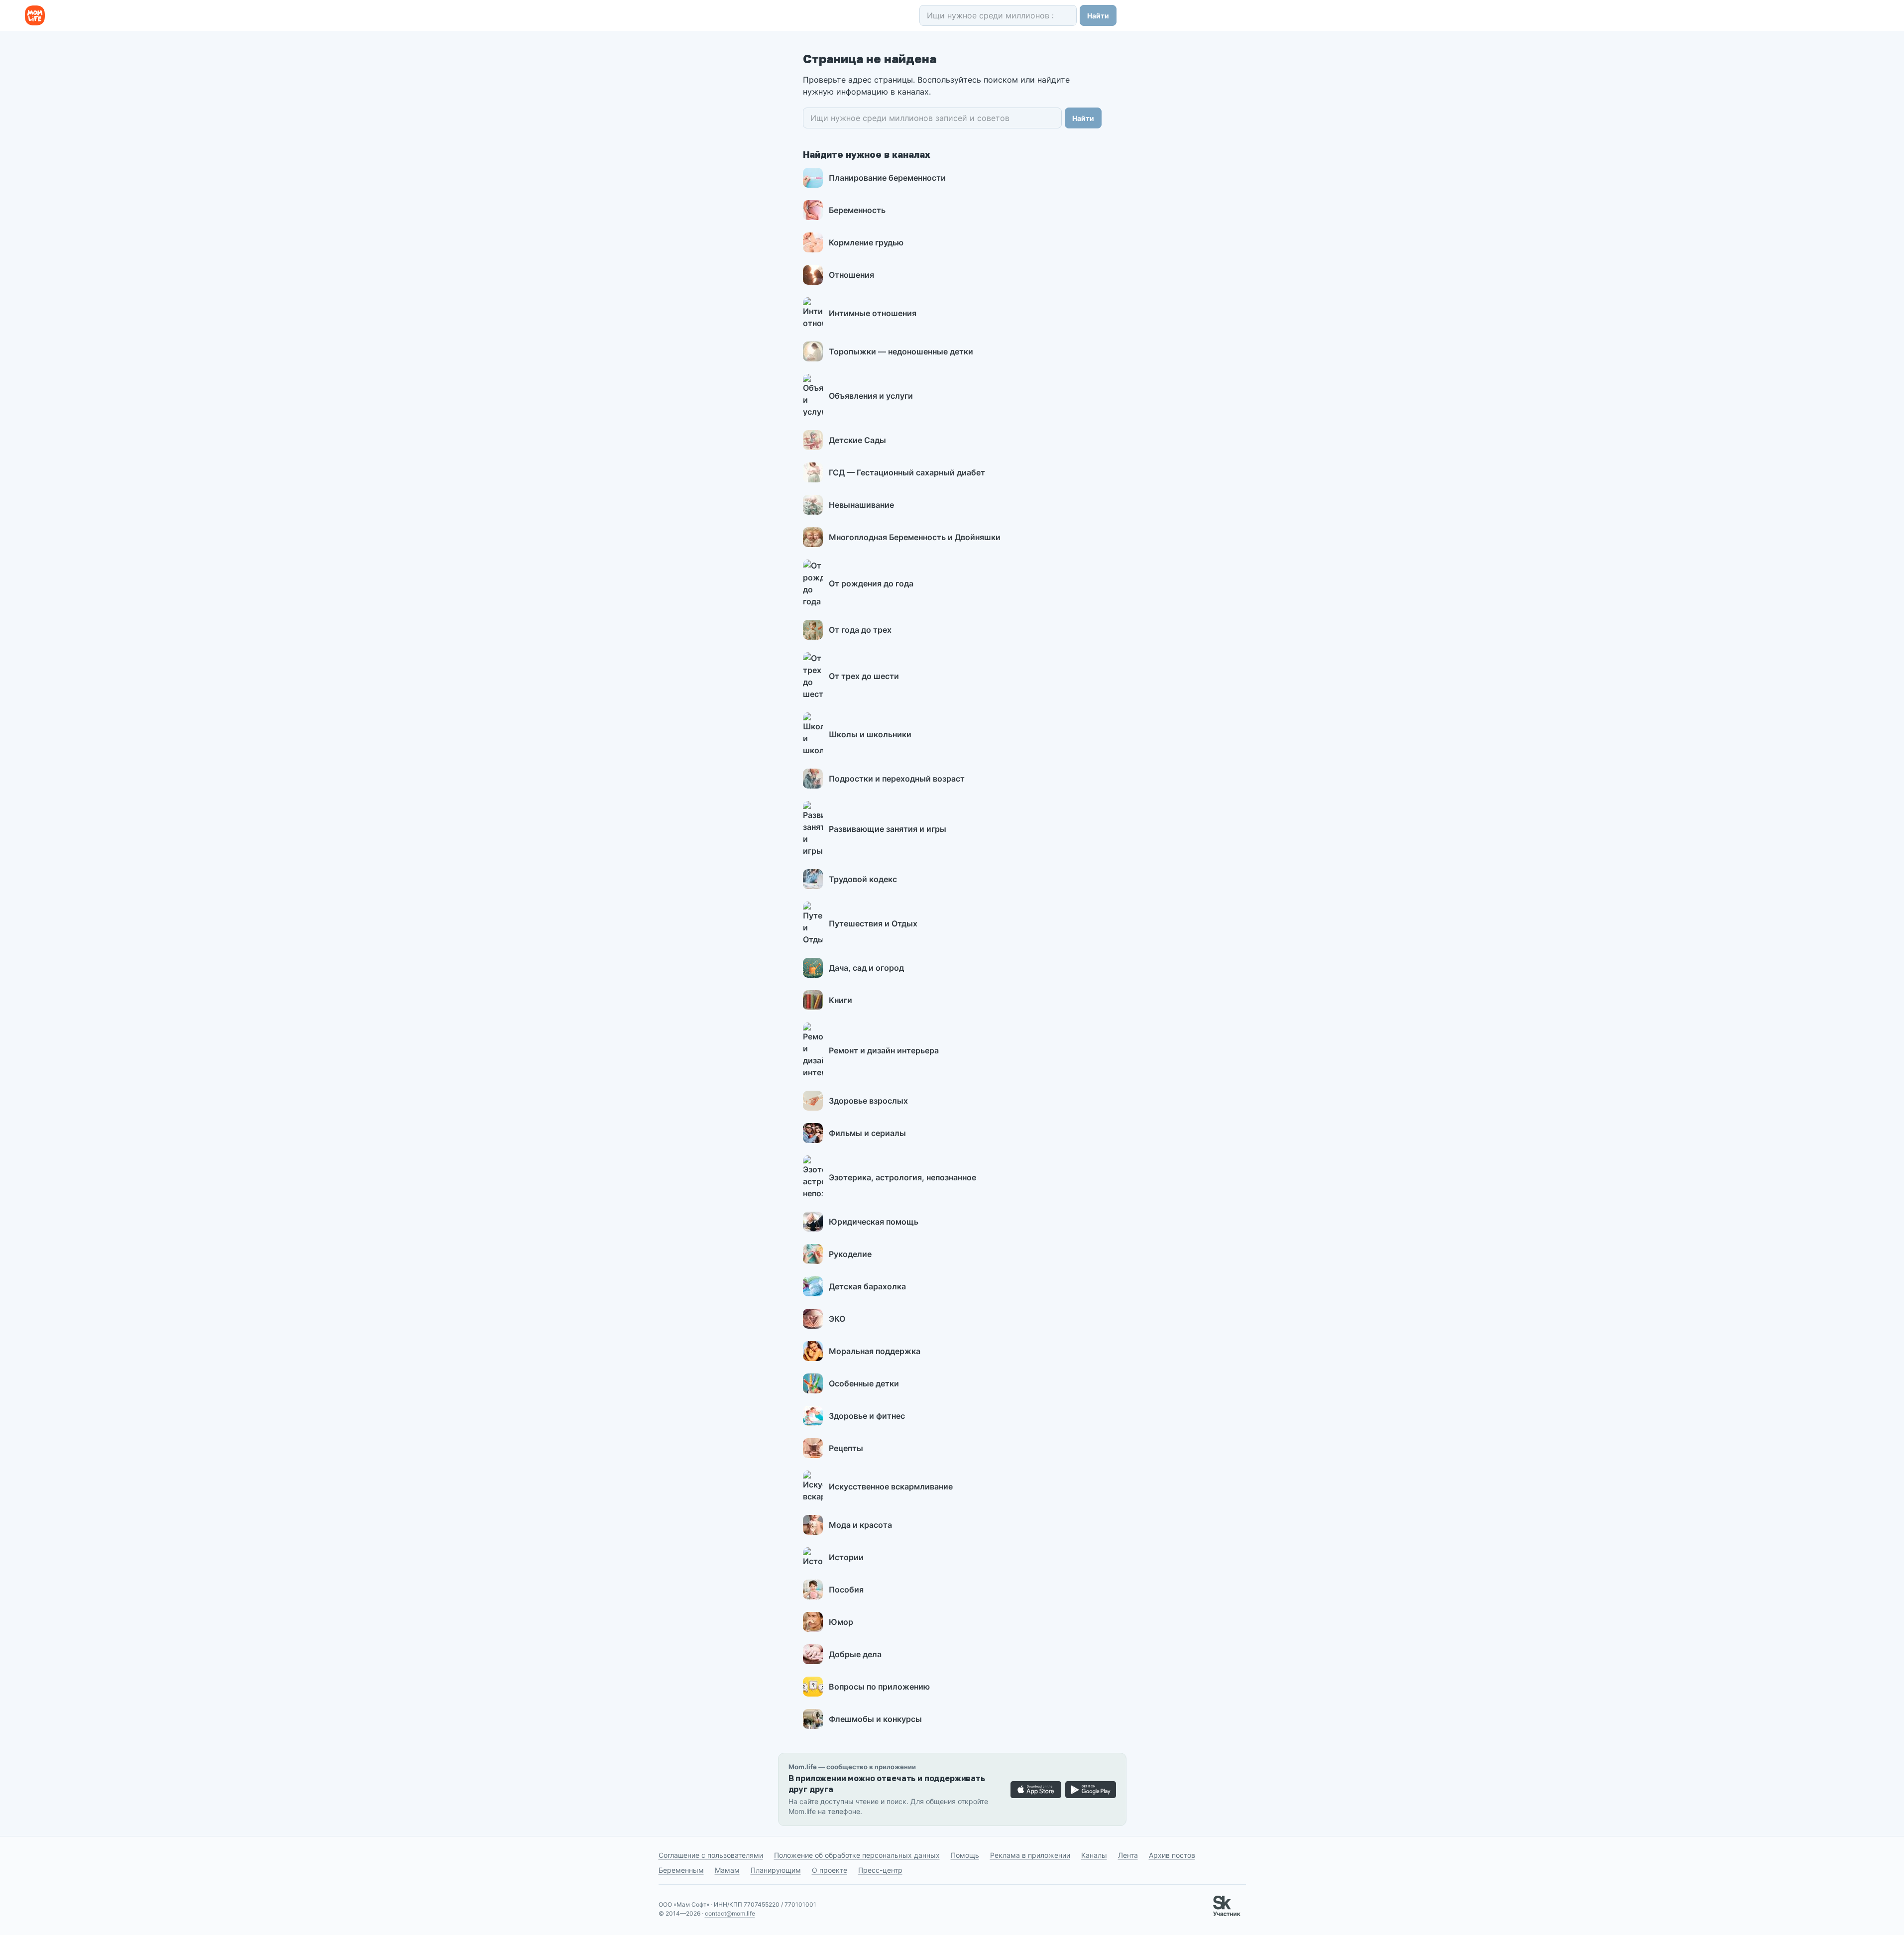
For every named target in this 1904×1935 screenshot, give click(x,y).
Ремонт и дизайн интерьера (884, 1050)
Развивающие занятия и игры (888, 829)
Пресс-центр (880, 1870)
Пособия (846, 1590)
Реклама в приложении (1030, 1855)
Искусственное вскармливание (891, 1486)
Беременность (857, 210)
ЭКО (837, 1319)
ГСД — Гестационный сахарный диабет (907, 472)
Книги (840, 1000)
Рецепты (846, 1448)
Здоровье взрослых (868, 1101)
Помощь (965, 1855)
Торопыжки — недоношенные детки (901, 351)
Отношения (851, 275)
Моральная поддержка (875, 1351)
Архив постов (1172, 1855)
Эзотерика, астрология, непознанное (902, 1177)
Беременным (681, 1870)
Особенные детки (864, 1383)
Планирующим (776, 1870)
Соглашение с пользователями (711, 1855)
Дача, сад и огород (866, 968)
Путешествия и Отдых (873, 923)
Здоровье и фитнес (867, 1416)
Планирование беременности (887, 178)
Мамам (727, 1870)
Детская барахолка (867, 1286)
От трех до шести (864, 676)
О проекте (830, 1870)
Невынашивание (861, 505)
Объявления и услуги (871, 396)
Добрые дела (855, 1654)
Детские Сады (857, 440)
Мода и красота (860, 1525)
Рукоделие (850, 1254)
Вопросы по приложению (879, 1687)
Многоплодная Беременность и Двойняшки (915, 537)
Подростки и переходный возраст (897, 779)
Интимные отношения (873, 313)
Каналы (1094, 1855)
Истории (846, 1557)
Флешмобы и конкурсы (875, 1719)
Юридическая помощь (874, 1222)
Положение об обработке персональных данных (857, 1855)
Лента (1128, 1855)
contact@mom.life (730, 1913)
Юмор (841, 1622)
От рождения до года (871, 583)
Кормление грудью (866, 242)
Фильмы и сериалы (867, 1133)
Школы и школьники (870, 734)
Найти (1098, 16)
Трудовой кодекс (863, 879)
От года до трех (860, 630)
